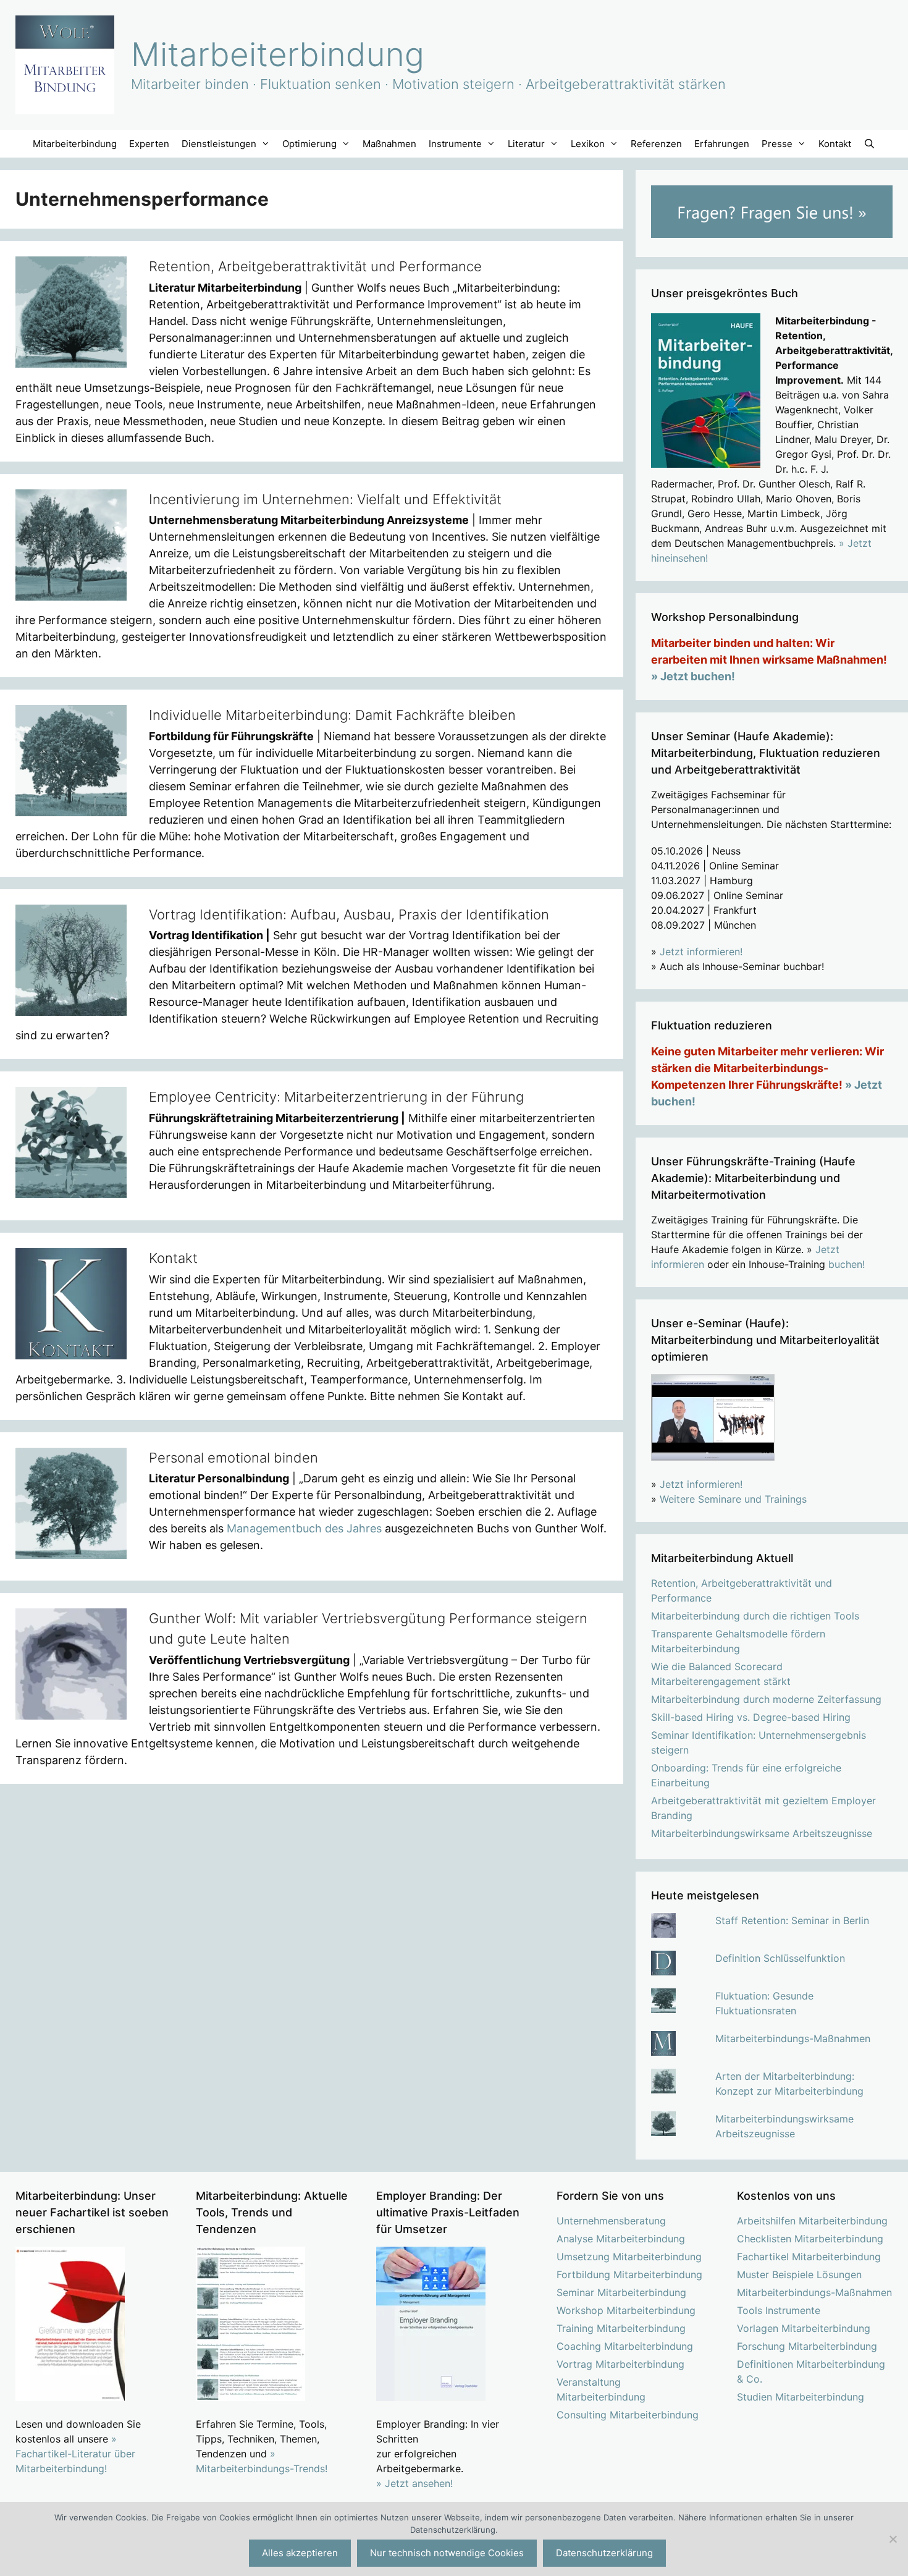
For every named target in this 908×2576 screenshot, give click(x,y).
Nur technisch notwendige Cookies (447, 2553)
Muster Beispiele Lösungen (799, 2274)
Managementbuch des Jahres (304, 1528)
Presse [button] (777, 144)
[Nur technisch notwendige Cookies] (893, 2539)
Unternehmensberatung (611, 2221)
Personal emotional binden (233, 1458)
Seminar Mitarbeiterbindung (621, 2292)
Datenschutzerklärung (604, 2553)
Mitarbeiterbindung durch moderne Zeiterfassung (766, 1699)
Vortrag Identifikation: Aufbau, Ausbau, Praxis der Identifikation (349, 914)
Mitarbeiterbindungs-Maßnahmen (793, 2038)
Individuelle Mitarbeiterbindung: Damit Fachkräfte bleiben (332, 715)
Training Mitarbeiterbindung (621, 2328)
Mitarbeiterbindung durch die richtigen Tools (755, 1616)
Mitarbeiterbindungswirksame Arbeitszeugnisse (762, 1833)
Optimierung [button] (309, 144)
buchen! (847, 1264)
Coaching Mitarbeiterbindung (625, 2346)
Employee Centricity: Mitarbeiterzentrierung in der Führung (336, 1097)
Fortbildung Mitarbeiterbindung (629, 2274)
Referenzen (656, 144)
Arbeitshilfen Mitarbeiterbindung (812, 2221)
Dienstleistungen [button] (219, 144)
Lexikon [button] (588, 144)
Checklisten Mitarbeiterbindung (810, 2239)
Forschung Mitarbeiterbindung (807, 2346)
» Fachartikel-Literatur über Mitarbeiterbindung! (75, 2454)
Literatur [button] (526, 144)
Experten (149, 144)
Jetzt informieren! (701, 952)
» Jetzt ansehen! (414, 2483)
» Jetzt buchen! (693, 676)
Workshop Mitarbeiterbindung (626, 2310)
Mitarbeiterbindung (278, 54)
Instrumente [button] (455, 144)
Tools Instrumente (779, 2310)
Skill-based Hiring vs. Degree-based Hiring (751, 1717)
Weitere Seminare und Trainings (733, 1499)
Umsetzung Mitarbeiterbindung (629, 2257)
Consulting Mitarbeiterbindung (628, 2415)
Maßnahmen (389, 144)
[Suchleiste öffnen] (869, 144)
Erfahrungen (722, 144)
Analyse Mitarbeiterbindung (621, 2239)
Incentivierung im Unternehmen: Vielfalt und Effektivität (325, 499)
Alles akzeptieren (300, 2553)
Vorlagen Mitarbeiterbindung (804, 2328)
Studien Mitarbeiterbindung (801, 2397)
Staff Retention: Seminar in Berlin (792, 1920)
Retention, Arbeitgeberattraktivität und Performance (315, 266)
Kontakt (835, 144)
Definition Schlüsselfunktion (780, 1958)
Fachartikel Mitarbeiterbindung (809, 2257)
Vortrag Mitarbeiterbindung (620, 2364)
